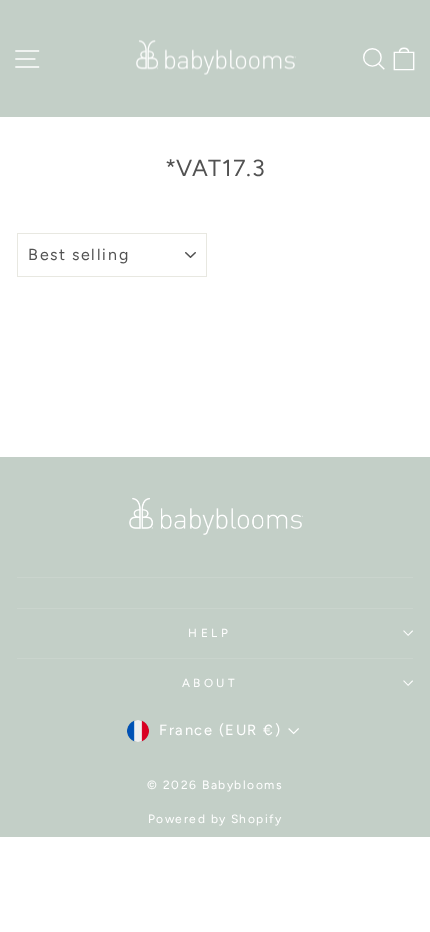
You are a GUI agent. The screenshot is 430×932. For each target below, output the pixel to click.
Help (209, 633)
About (210, 683)
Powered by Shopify (215, 819)
